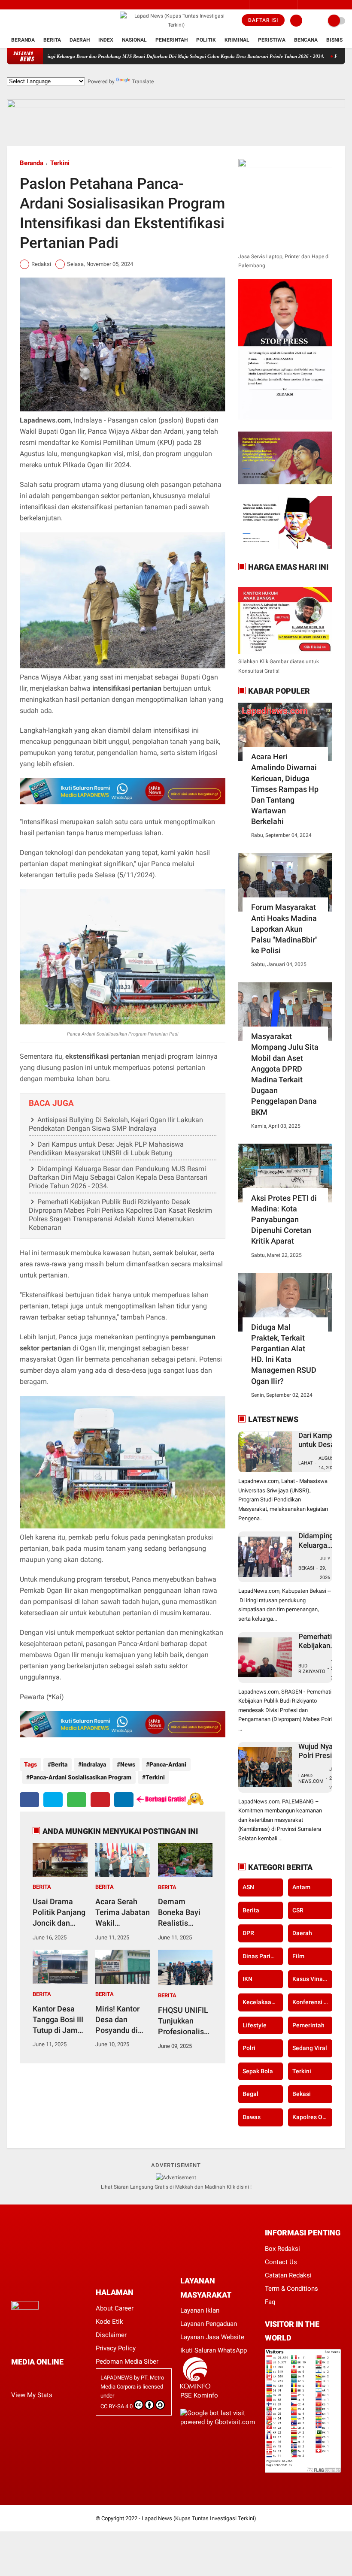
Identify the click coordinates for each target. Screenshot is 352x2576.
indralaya (94, 1764)
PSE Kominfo (199, 2395)
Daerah (80, 40)
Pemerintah (171, 40)
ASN (248, 1887)
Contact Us (281, 2262)
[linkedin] (124, 1800)
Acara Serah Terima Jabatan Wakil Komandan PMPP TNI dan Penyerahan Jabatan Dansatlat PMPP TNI (123, 1913)
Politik (206, 40)
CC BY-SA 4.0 (117, 2406)
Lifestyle (255, 2025)
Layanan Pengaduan (209, 2324)
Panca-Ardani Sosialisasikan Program (80, 1777)
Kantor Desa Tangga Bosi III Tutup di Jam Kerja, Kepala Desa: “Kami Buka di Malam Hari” (58, 2020)
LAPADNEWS (117, 2378)
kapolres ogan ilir (312, 2117)
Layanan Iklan (200, 2310)
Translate (143, 82)
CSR (298, 1910)
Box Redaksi (282, 2249)
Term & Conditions (291, 2289)
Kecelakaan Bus (262, 2002)
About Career (115, 2308)
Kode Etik (109, 2322)
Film (298, 1956)
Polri (249, 2048)
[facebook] (9, 21)
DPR (248, 1933)
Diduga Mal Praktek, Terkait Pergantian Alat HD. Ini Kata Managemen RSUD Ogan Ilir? (284, 1354)
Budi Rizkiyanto (312, 1669)
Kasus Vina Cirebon (312, 1979)
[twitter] (33, 21)
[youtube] (44, 21)
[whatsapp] (77, 1800)
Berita (52, 40)
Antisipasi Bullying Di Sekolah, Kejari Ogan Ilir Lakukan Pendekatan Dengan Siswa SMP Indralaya (116, 1124)
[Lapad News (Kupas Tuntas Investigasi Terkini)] (176, 25)
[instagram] (21, 21)
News (128, 1764)
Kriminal (237, 40)
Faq (270, 2302)
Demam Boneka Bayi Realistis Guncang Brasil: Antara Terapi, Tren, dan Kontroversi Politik (185, 1913)
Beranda (23, 40)
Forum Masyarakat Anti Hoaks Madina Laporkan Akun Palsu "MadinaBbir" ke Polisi (284, 929)
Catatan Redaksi (288, 2275)
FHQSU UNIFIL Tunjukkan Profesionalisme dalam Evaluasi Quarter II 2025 (187, 2021)
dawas (252, 2117)
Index (106, 40)
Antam (301, 1887)
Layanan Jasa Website (212, 2337)
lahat (306, 1463)
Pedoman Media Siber (127, 2362)
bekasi (302, 2094)
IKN (247, 1979)
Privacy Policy (116, 2348)
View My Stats (32, 2395)
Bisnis (334, 40)
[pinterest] (100, 1800)
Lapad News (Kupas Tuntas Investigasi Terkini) (199, 2518)
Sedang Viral (310, 2048)
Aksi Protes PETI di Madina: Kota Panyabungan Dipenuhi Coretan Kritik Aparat (284, 1220)
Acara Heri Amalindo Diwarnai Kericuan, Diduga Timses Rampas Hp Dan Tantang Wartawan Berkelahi (285, 789)
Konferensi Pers (312, 2002)
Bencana (306, 40)
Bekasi (306, 1568)
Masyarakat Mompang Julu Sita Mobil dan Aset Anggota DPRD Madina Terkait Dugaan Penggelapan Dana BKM (285, 1074)
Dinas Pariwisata (262, 1956)
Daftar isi (263, 20)
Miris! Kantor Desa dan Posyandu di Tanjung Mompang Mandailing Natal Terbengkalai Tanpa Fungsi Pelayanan (118, 2020)
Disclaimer (111, 2335)
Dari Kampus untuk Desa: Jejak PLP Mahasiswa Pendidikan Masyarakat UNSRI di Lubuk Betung (106, 1149)
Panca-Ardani (168, 1764)
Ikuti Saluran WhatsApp (214, 2350)
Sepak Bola (258, 2071)
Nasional (134, 40)
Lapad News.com (311, 1779)
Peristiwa (272, 40)
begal (250, 2094)
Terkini (60, 163)
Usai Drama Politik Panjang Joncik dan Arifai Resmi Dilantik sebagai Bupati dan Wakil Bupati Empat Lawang (59, 1913)
